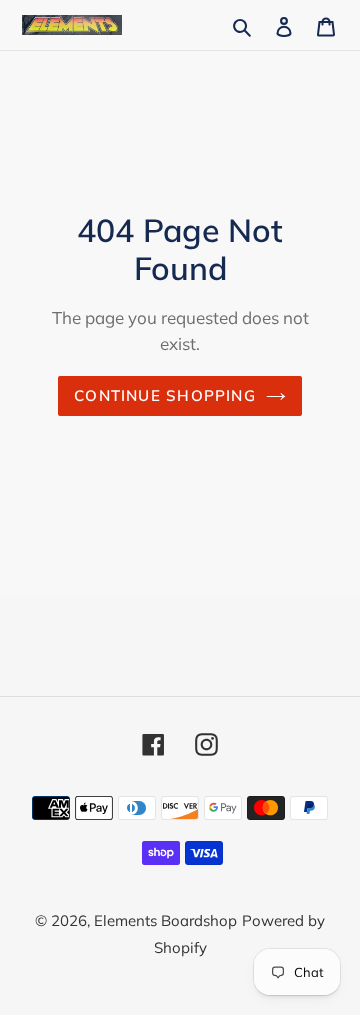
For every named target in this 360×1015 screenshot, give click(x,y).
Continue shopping (165, 395)
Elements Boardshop (165, 920)
